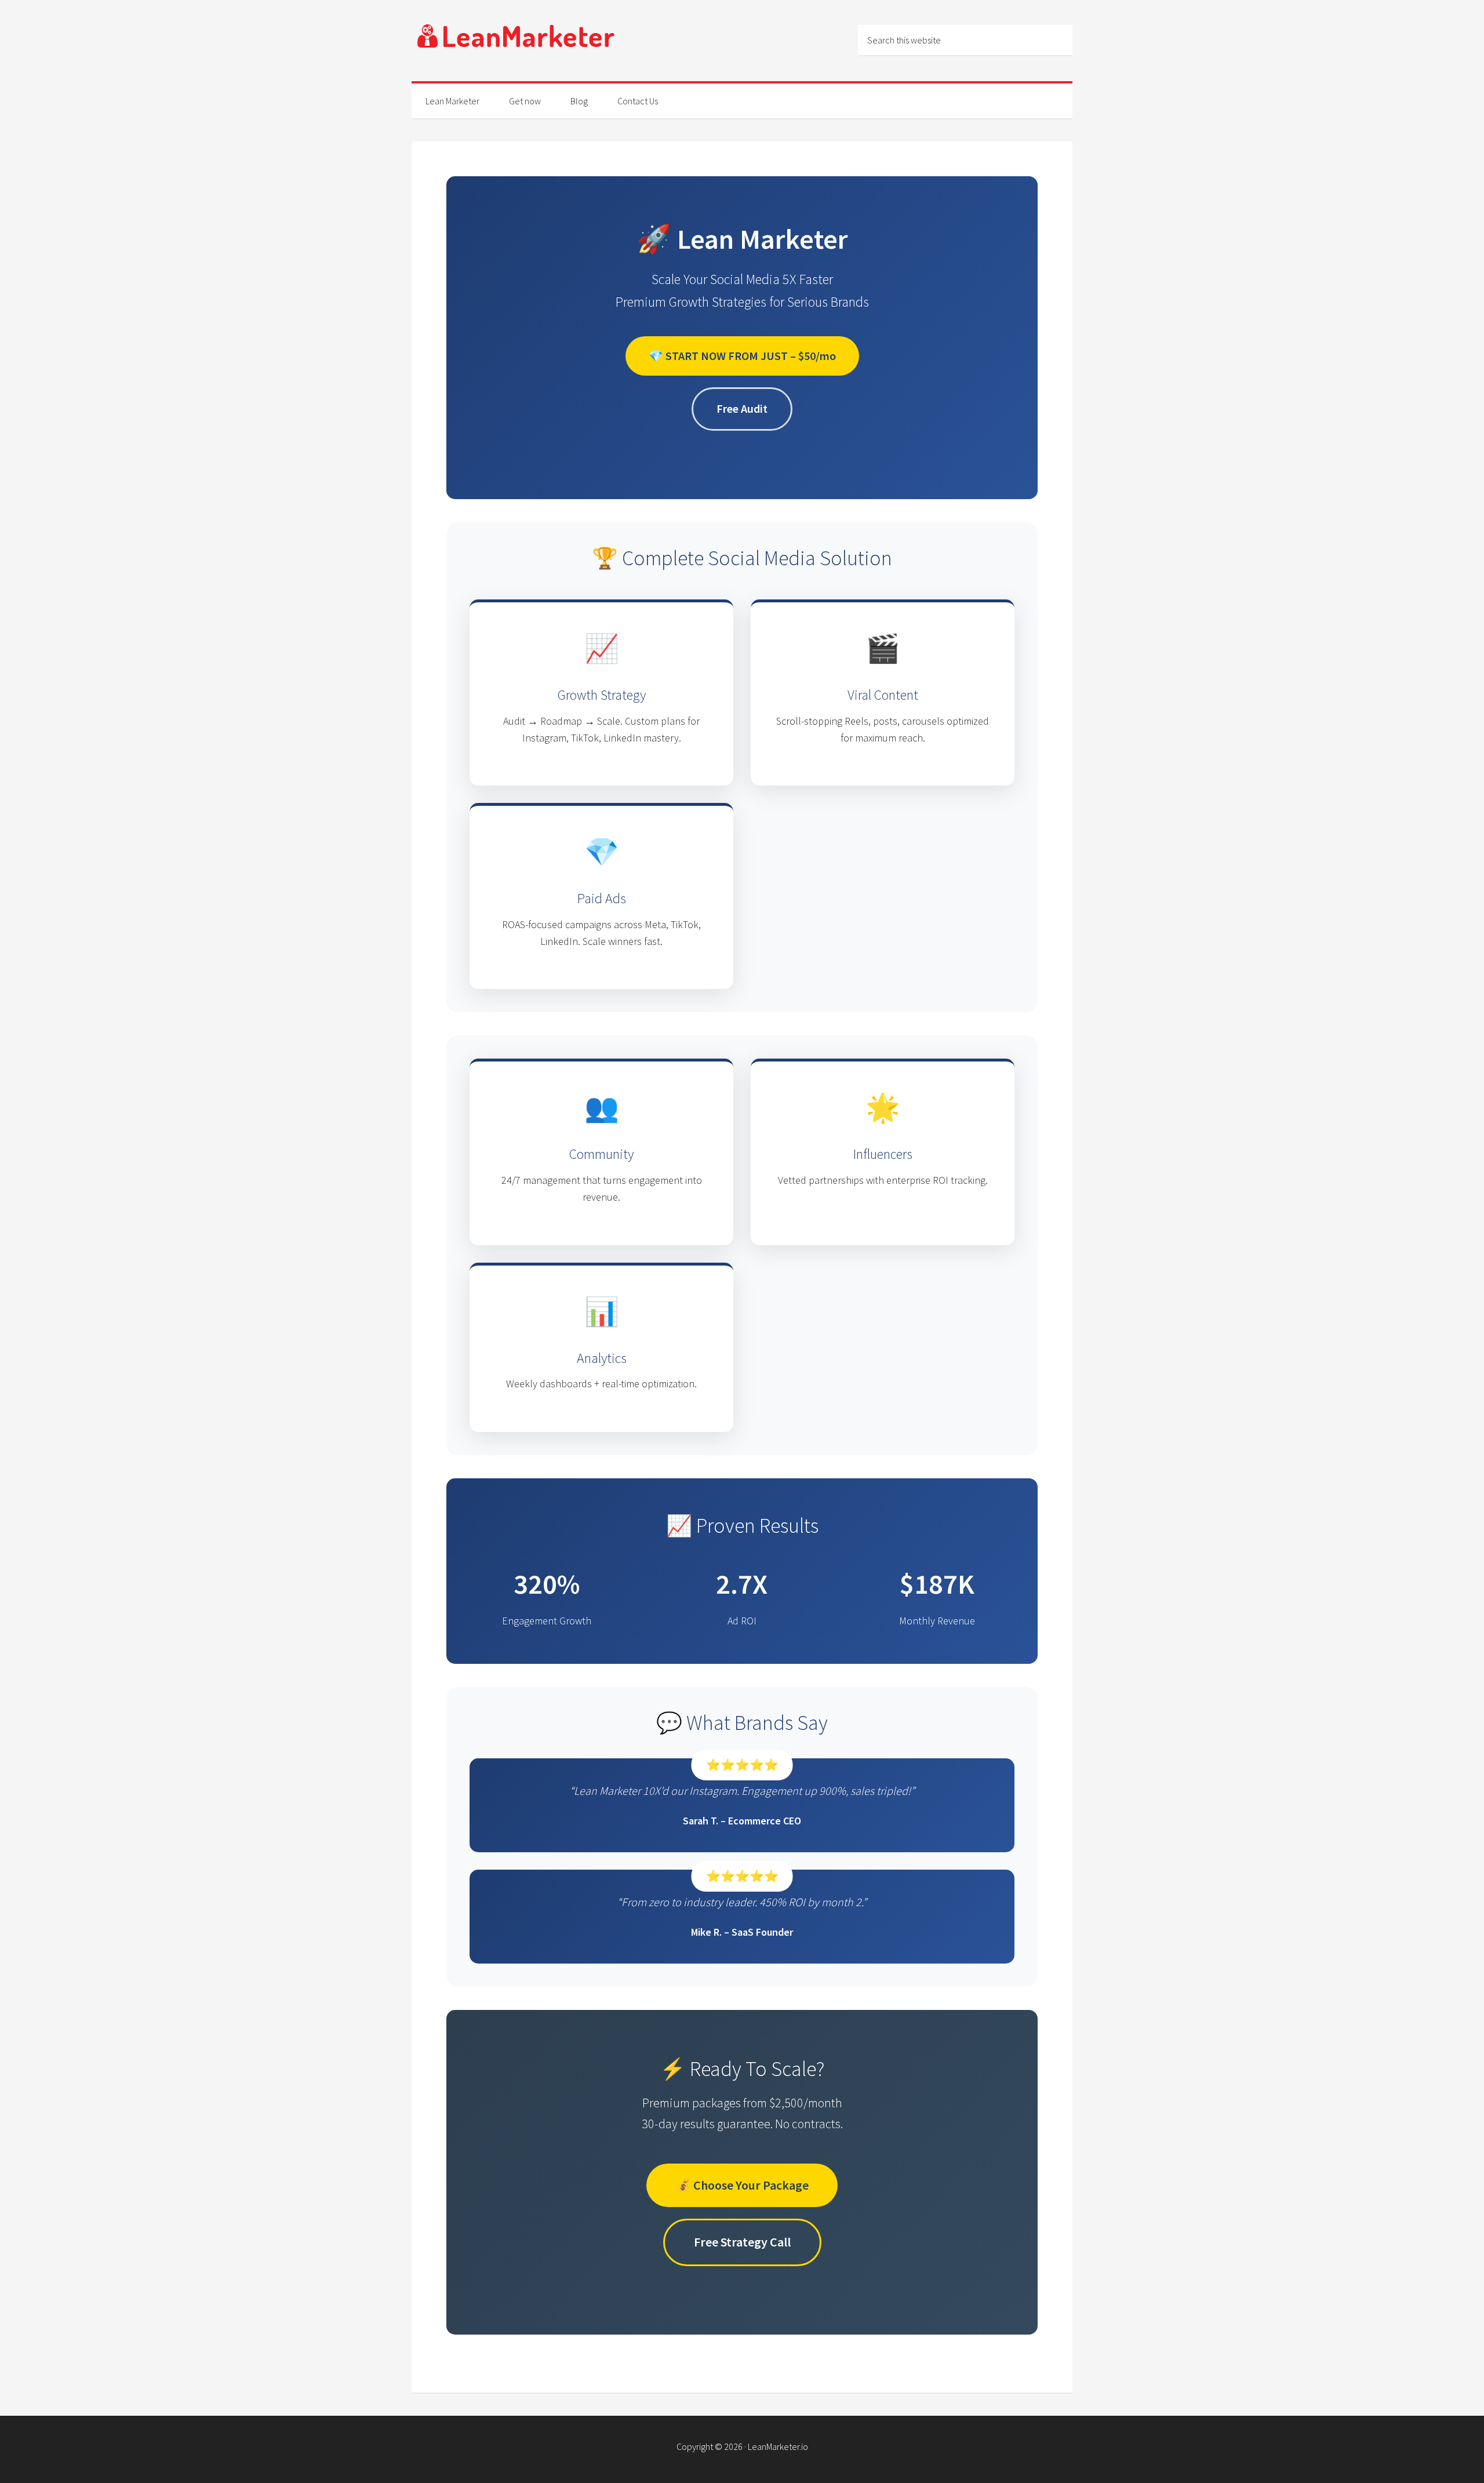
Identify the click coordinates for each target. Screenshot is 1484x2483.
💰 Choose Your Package (742, 2185)
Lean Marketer (516, 41)
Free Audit (742, 408)
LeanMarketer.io (778, 2446)
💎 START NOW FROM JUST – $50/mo (742, 356)
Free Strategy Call (742, 2242)
